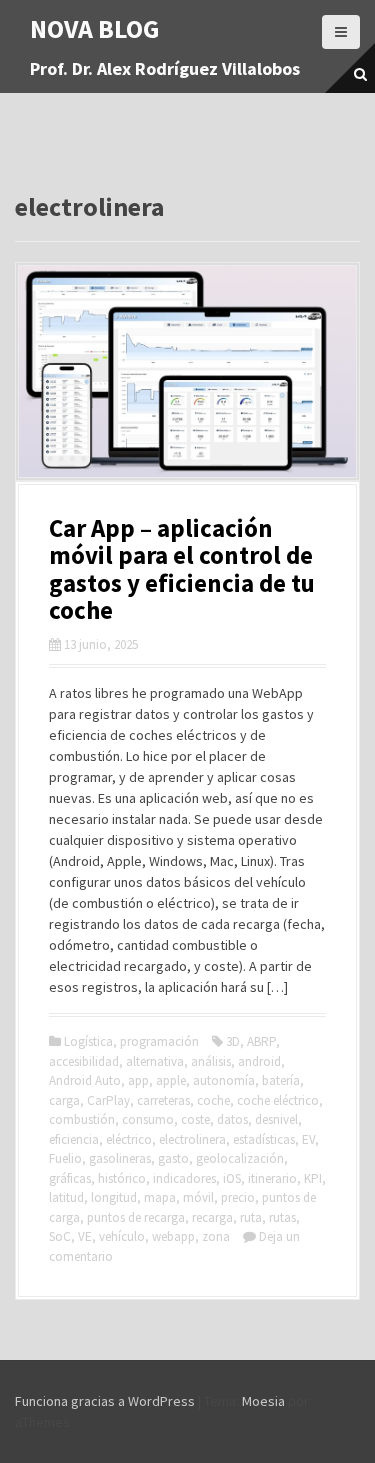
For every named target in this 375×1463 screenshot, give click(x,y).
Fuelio (65, 1158)
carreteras (163, 1100)
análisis (211, 1061)
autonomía (224, 1080)
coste (195, 1119)
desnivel (276, 1119)
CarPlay (108, 1100)
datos (232, 1119)
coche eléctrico (278, 1100)
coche (213, 1100)
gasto (173, 1158)
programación (159, 1041)
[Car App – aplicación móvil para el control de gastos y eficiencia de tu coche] (187, 370)
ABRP (261, 1041)
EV (308, 1139)
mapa (160, 1197)
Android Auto (85, 1080)
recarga (212, 1217)
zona (216, 1236)
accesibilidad (84, 1061)
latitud (66, 1197)
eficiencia (74, 1139)
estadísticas (264, 1139)
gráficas (70, 1178)
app (138, 1080)
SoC (60, 1236)
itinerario (272, 1178)
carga (64, 1100)
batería (281, 1080)
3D (233, 1041)
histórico (122, 1178)
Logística (88, 1041)
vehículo (122, 1236)
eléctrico (129, 1139)
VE (85, 1236)
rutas (282, 1217)
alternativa (155, 1061)
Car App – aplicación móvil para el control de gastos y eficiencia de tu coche (182, 569)
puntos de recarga (136, 1217)
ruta (251, 1217)
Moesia (263, 1401)
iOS (232, 1178)
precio (238, 1197)
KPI (313, 1178)
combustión (82, 1119)
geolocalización (240, 1158)
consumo (148, 1119)
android (259, 1061)
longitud (114, 1197)
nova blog (95, 28)
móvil (198, 1197)
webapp (173, 1236)
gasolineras (120, 1158)
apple (171, 1080)
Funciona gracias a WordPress (105, 1401)
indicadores (184, 1178)
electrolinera (192, 1139)
